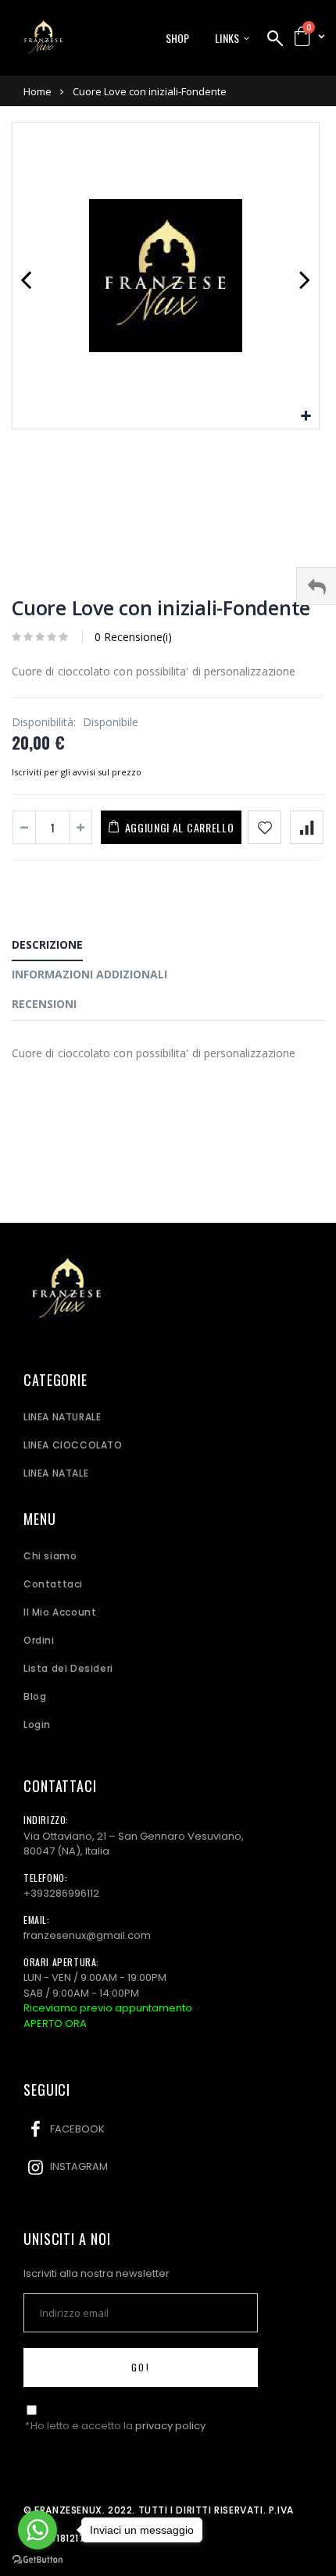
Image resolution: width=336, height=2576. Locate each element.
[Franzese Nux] (43, 37)
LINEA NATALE (56, 1473)
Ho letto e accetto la (114, 2426)
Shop (178, 38)
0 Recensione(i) (133, 637)
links (227, 38)
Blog (35, 1696)
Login (37, 1724)
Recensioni (44, 1004)
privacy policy (170, 2426)
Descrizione (47, 944)
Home (38, 91)
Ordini (39, 1640)
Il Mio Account (60, 1612)
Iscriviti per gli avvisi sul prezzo (77, 772)
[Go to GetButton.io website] (38, 2560)
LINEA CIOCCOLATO (73, 1445)
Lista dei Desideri (68, 1668)
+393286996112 (61, 1893)
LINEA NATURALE (62, 1417)
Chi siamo (50, 1556)
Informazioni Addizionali (89, 974)
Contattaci (53, 1584)
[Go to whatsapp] (38, 2530)
